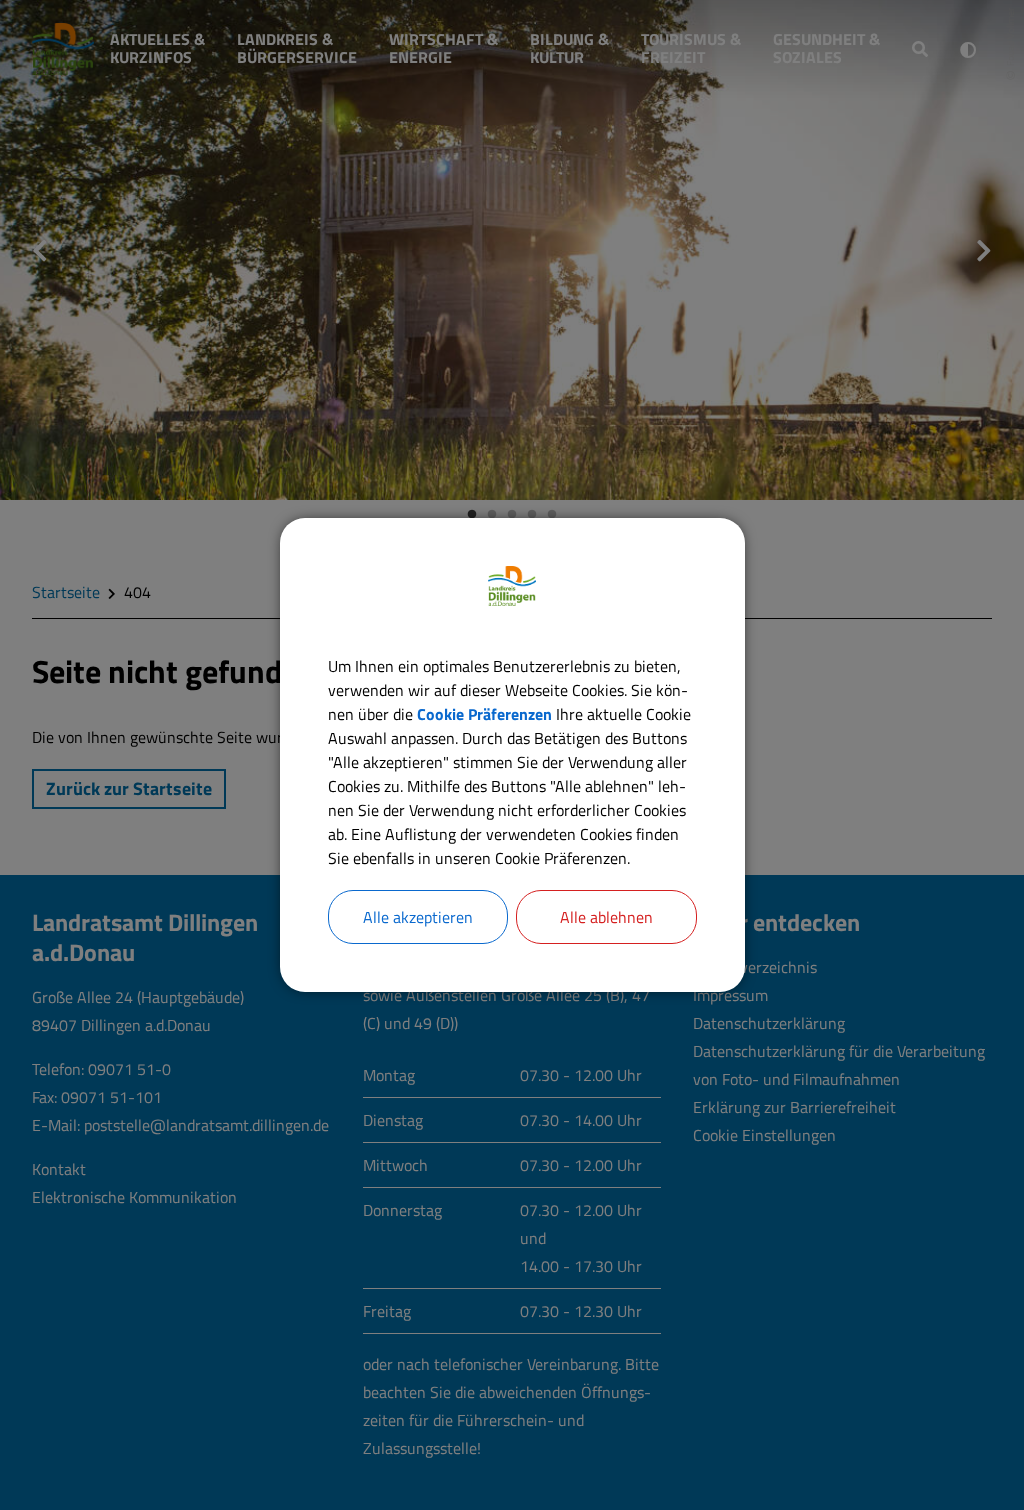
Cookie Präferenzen (484, 714)
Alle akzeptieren (418, 917)
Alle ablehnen (606, 917)
